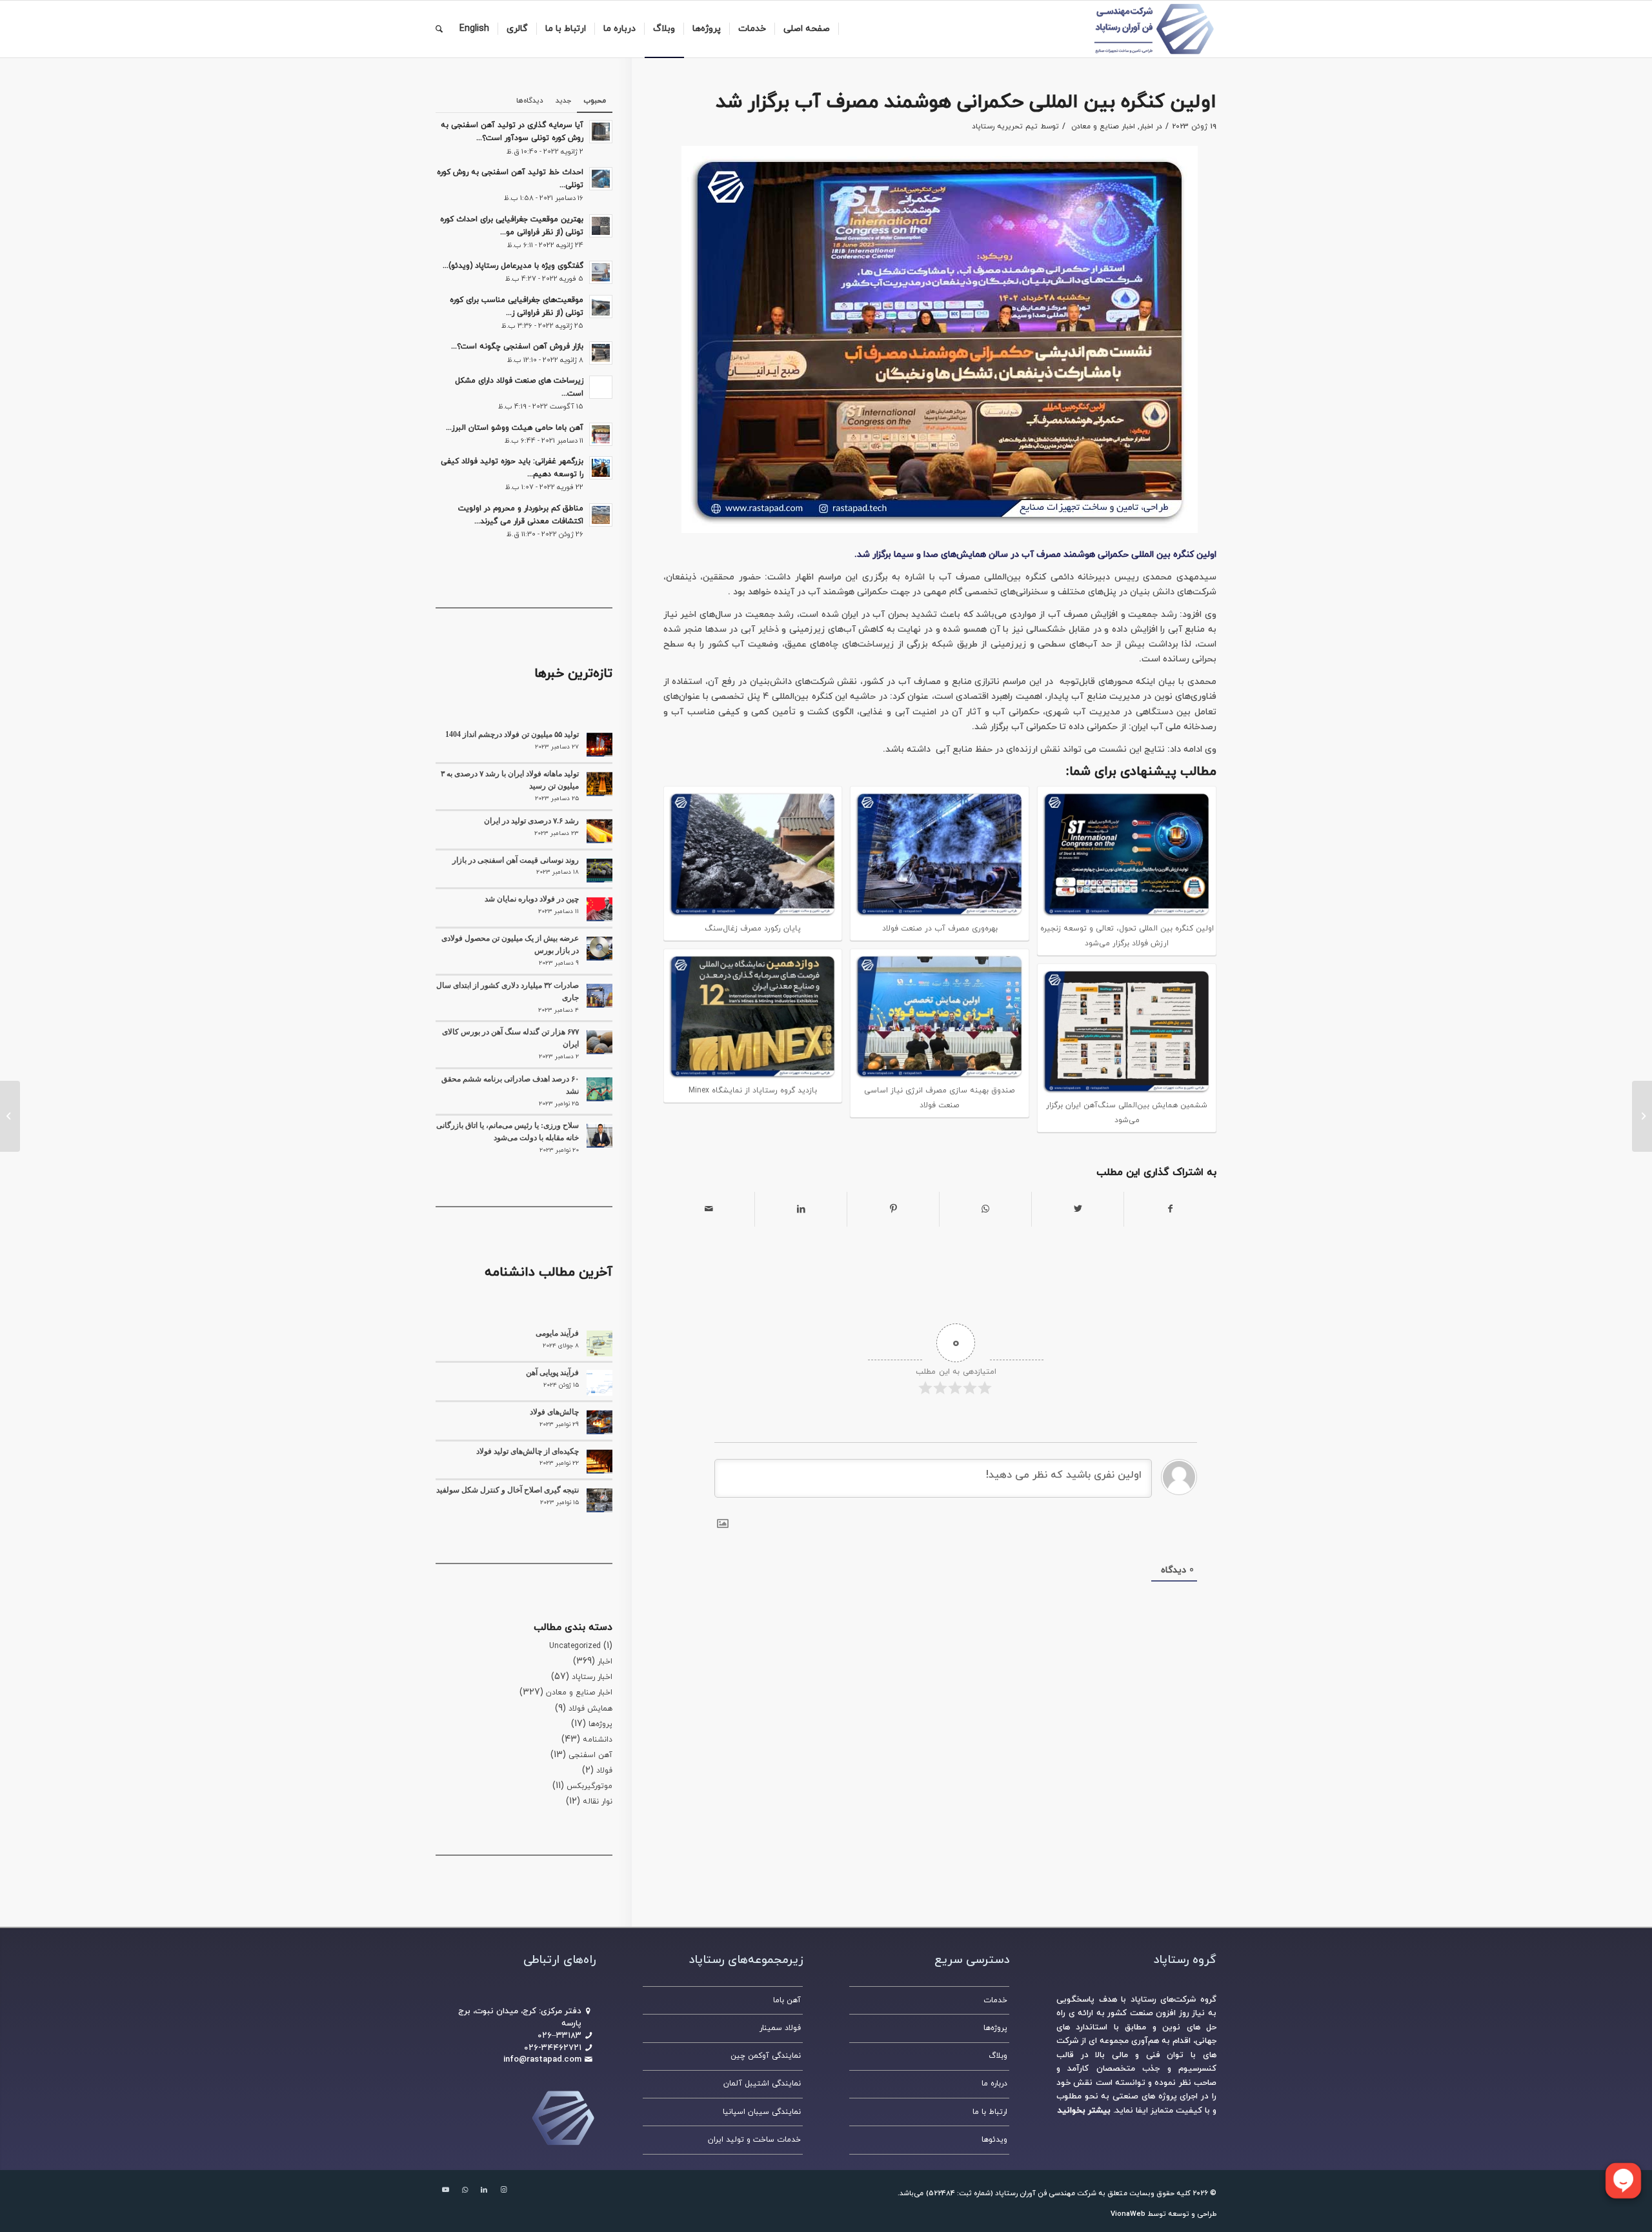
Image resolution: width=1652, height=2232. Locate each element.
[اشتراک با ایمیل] (709, 1209)
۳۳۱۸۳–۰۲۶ (559, 2036)
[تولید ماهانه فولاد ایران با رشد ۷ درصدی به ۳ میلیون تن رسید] (599, 784)
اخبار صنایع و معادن (1103, 126)
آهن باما (787, 2000)
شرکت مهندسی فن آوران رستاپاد (1046, 2193)
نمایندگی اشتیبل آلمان (762, 2084)
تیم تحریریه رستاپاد (1005, 126)
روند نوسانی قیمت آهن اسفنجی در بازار (516, 860)
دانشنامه (598, 1740)
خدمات (995, 2000)
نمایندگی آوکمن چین (766, 2056)
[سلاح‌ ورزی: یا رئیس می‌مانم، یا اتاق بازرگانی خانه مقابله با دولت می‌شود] (599, 1136)
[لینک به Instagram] (503, 2190)
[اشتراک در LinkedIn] (801, 1209)
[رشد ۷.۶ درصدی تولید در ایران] (599, 831)
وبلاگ (998, 2056)
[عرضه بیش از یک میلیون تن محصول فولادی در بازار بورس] (599, 949)
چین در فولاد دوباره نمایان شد (532, 899)
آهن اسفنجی (590, 1755)
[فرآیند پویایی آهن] (599, 1383)
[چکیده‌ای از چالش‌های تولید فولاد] (599, 1462)
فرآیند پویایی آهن (552, 1372)
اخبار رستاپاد (592, 1677)
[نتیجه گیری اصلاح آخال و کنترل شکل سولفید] (599, 1500)
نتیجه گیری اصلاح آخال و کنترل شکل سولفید (508, 1490)
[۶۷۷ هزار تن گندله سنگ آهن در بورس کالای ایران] (599, 1042)
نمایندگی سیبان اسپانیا (762, 2112)
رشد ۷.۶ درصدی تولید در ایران (531, 821)
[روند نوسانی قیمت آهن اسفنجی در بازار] (599, 870)
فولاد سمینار (780, 2028)
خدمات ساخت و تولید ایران (754, 2140)
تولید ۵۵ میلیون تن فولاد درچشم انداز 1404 (512, 734)
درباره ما (994, 2084)
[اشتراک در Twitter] (1078, 1209)
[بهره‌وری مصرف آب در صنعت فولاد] (1642, 1116)
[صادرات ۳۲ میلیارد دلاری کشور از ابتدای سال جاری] (599, 996)
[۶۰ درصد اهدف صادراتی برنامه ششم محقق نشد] (599, 1089)
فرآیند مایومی (557, 1333)
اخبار (1146, 126)
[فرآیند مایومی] (599, 1343)
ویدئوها (994, 2140)
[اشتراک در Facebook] (1170, 1209)
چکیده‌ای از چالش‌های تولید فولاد (528, 1451)
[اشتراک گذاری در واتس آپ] (985, 1209)
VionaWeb (1128, 2214)
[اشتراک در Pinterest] (893, 1209)
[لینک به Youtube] (445, 2190)
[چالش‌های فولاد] (599, 1422)
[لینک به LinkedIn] (484, 2190)
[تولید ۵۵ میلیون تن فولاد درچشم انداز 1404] (599, 745)
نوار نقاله (598, 1802)
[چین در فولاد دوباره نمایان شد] (599, 909)
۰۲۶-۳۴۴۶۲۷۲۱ (553, 2048)
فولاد (604, 1771)
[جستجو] (439, 29)
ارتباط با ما (990, 2112)
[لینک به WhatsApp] (465, 2190)
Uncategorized (575, 1646)
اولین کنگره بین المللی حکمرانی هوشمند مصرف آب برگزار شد (966, 102)
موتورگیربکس (589, 1786)
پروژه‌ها (600, 1724)
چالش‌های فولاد (554, 1412)
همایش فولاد (590, 1709)
